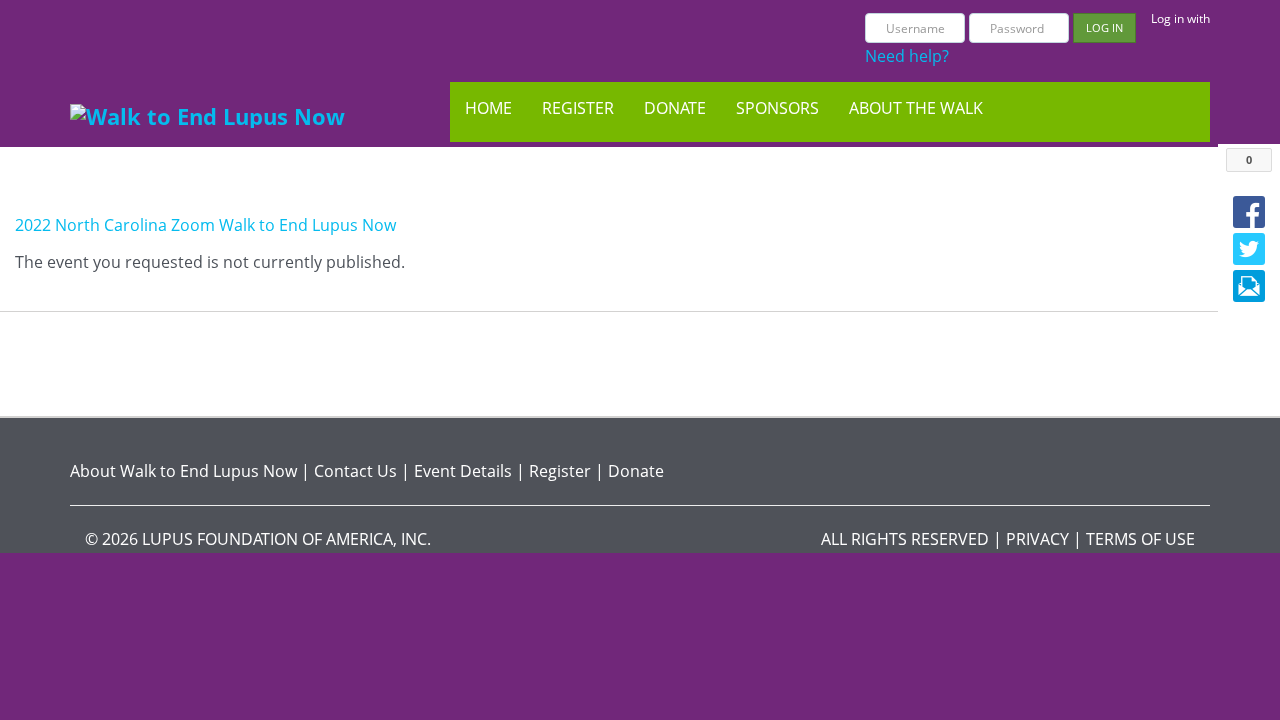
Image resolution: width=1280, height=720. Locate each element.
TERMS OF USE (1140, 539)
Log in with (1180, 18)
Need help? (907, 56)
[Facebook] (1249, 212)
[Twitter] (1249, 249)
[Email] (1249, 286)
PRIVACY (1037, 539)
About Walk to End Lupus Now (183, 471)
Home (488, 108)
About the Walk (916, 108)
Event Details (463, 471)
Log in (1104, 27)
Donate (675, 108)
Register (578, 108)
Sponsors (777, 108)
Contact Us (355, 471)
